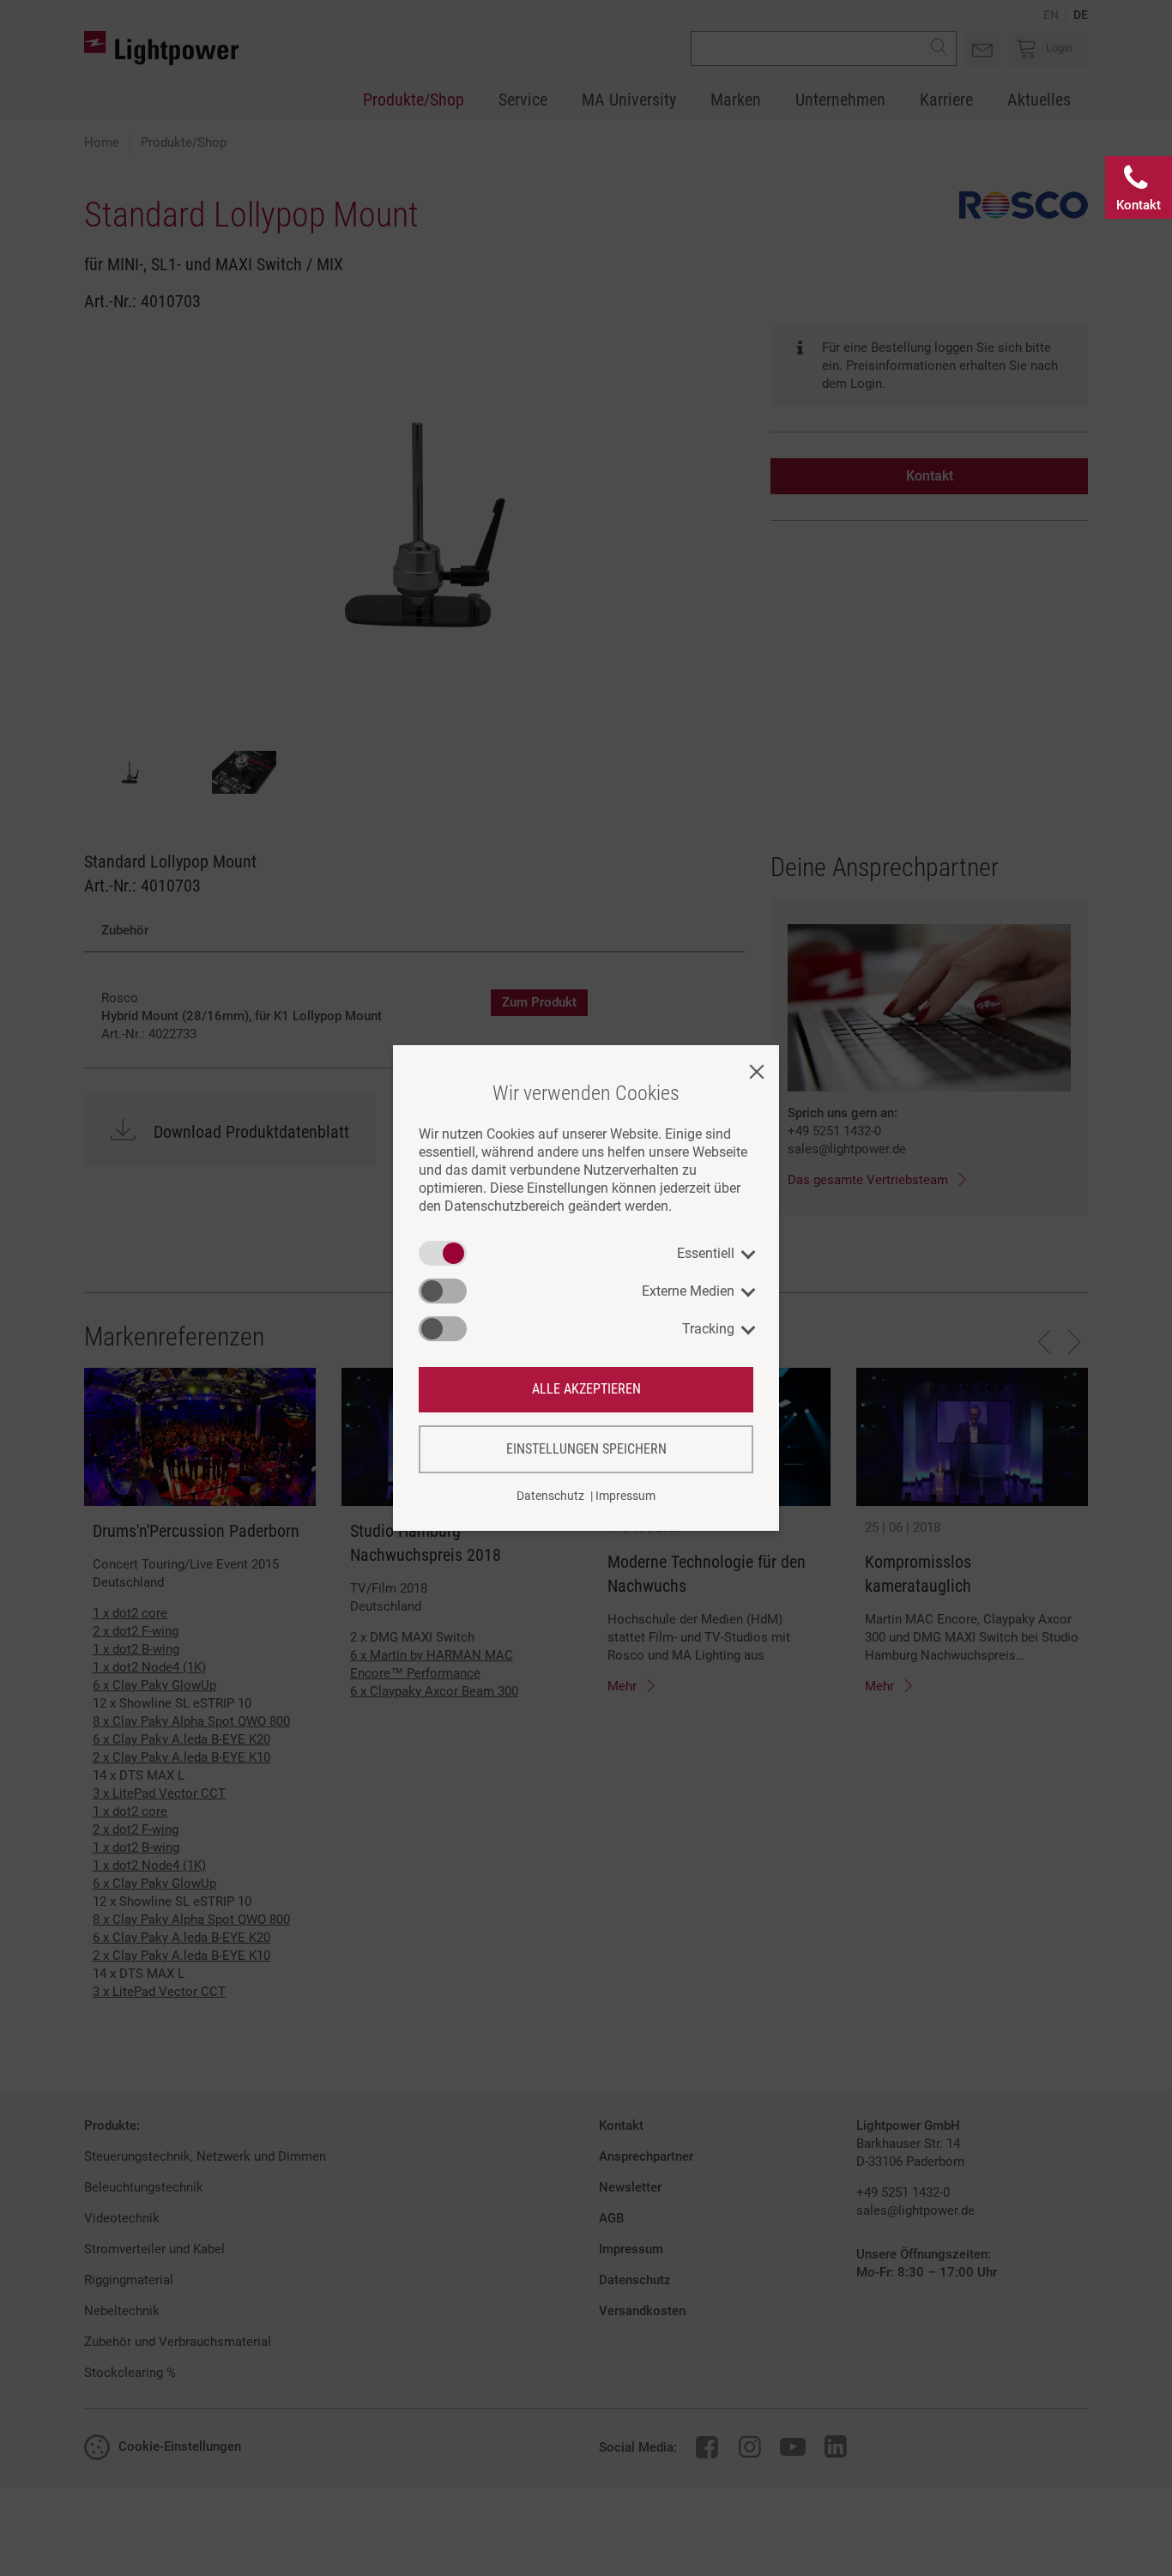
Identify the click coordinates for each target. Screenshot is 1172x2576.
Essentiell (706, 1253)
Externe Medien (688, 1291)
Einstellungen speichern (586, 1449)
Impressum (625, 1496)
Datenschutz (550, 1496)
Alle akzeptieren (586, 1389)
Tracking (708, 1329)
